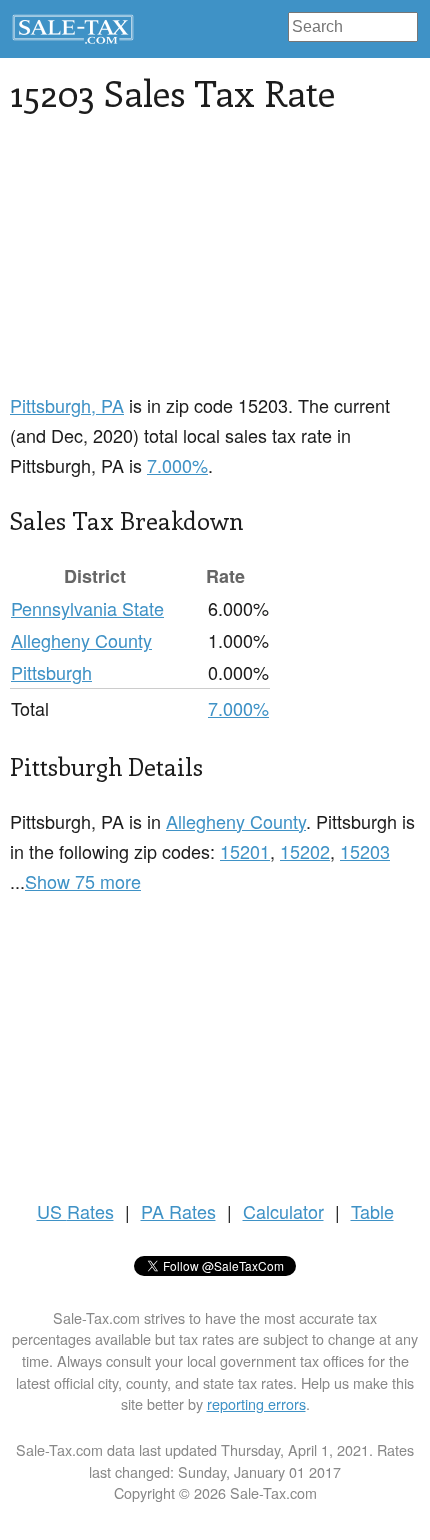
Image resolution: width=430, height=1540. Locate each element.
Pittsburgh (51, 672)
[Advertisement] (160, 265)
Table (372, 1211)
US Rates (75, 1211)
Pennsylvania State (87, 608)
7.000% (177, 465)
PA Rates (178, 1211)
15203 (365, 851)
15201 (245, 851)
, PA (67, 405)
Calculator (283, 1211)
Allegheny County (81, 640)
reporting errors (256, 1403)
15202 (305, 851)
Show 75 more (83, 881)
